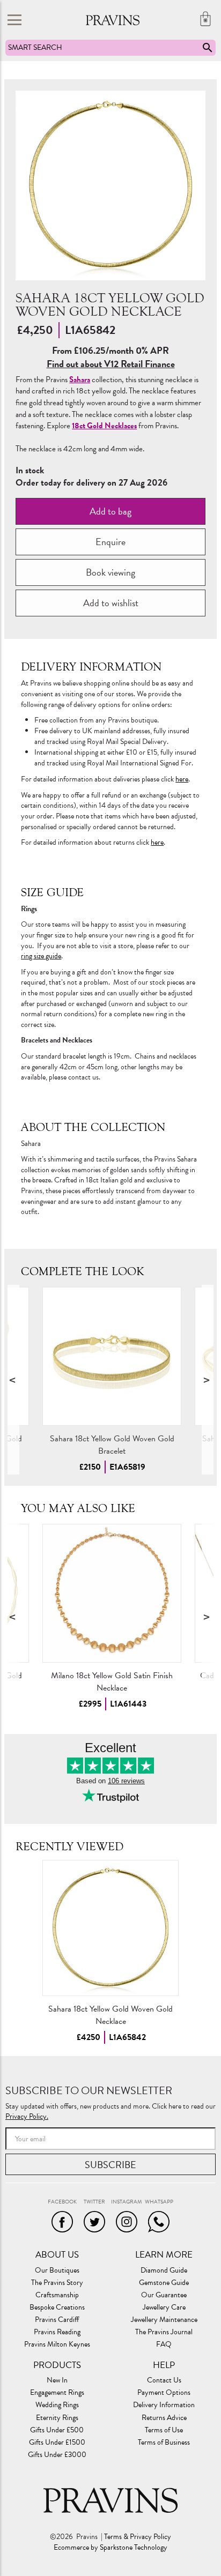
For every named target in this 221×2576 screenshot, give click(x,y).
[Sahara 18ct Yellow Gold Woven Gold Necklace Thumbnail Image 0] (110, 185)
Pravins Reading (57, 2332)
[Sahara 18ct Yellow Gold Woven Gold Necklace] (110, 1928)
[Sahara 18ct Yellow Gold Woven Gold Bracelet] (112, 1356)
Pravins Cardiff (57, 2320)
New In (57, 2380)
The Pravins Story (57, 2283)
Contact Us (164, 2380)
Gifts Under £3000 (57, 2455)
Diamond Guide (164, 2270)
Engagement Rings (57, 2393)
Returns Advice (164, 2418)
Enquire (110, 542)
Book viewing (110, 572)
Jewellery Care (164, 2307)
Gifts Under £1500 (57, 2443)
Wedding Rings (57, 2405)
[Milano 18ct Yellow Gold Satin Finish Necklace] (112, 1593)
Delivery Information (164, 2405)
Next (208, 1380)
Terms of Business (164, 2443)
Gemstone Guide (164, 2283)
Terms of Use (164, 2430)
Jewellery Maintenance (164, 2320)
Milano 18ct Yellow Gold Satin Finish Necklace (112, 1682)
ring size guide (41, 956)
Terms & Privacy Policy (138, 2537)
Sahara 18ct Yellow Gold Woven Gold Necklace (110, 2015)
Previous (13, 1380)
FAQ (164, 2344)
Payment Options (164, 2393)
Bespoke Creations (57, 2307)
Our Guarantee (164, 2295)
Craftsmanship (57, 2295)
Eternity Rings (57, 2418)
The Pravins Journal (164, 2332)
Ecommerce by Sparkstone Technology (110, 2548)
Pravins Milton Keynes (57, 2344)
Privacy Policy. (27, 2116)
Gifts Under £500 (57, 2430)
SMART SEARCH (35, 47)
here (182, 779)
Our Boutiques (57, 2270)
